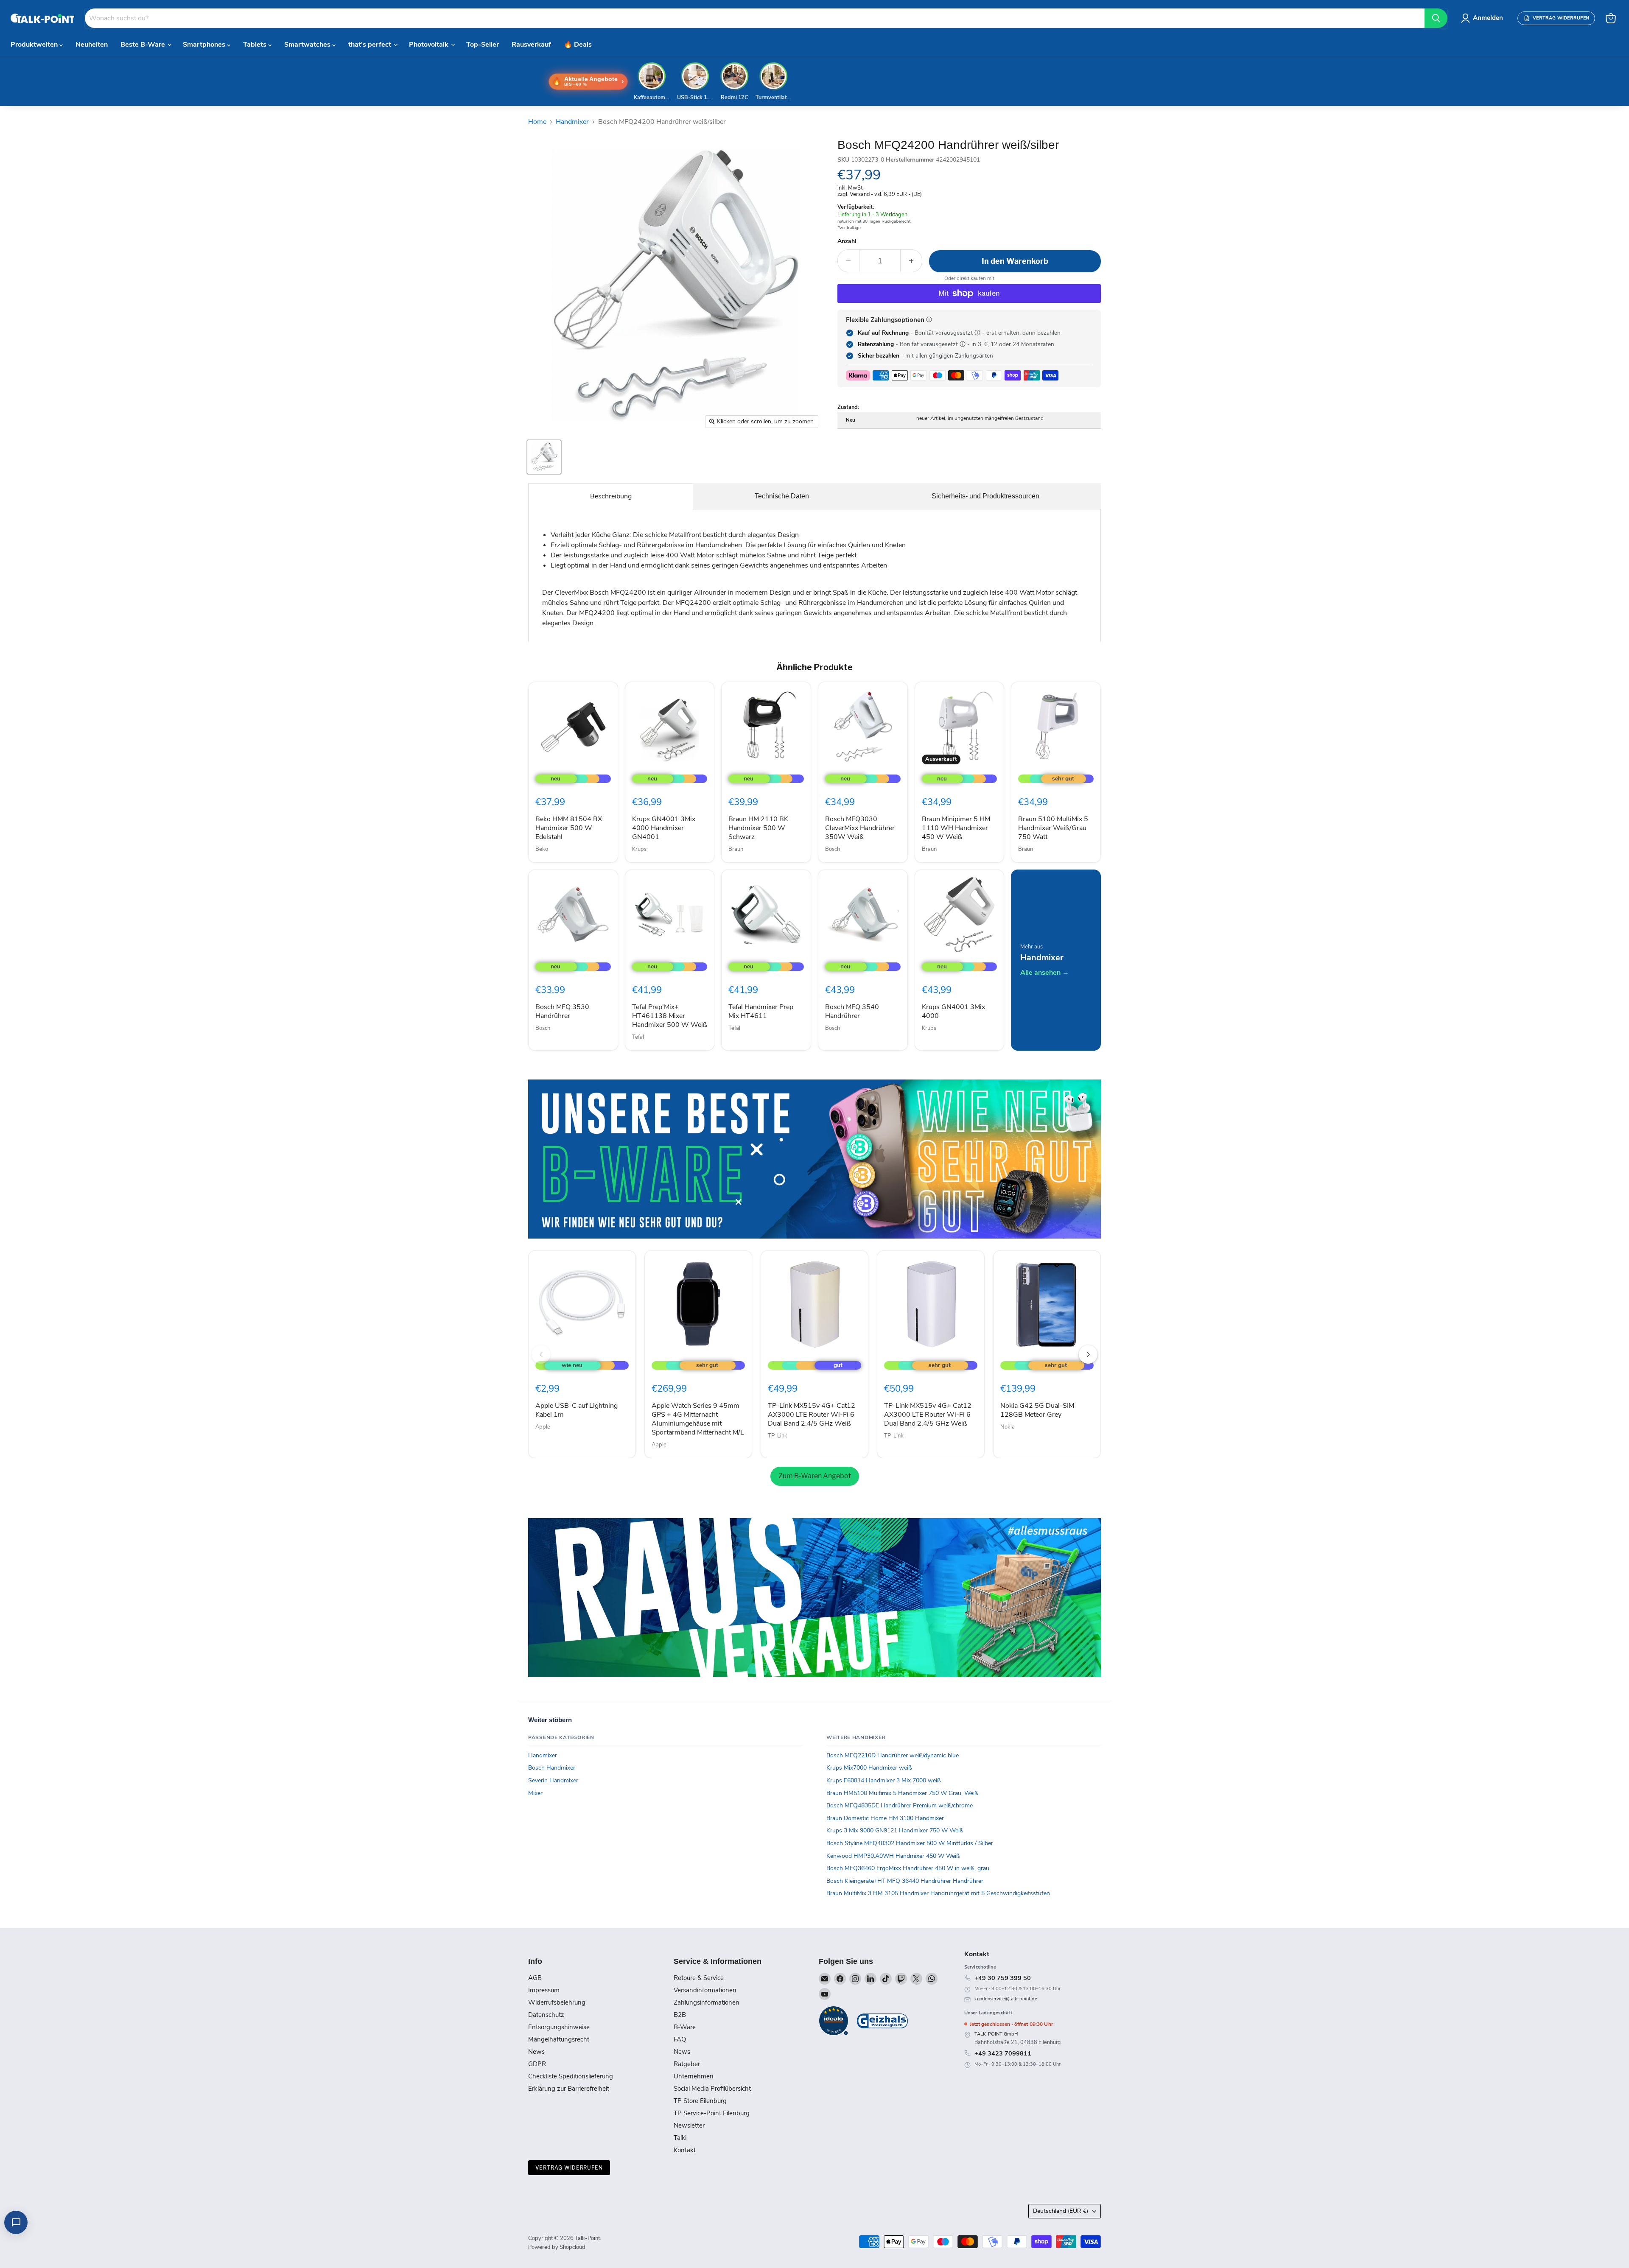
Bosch (833, 849)
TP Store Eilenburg (700, 2101)
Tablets (256, 45)
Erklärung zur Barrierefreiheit (569, 2089)
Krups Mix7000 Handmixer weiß (869, 1768)
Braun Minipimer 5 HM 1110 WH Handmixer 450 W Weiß (956, 828)
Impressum (544, 1990)
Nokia (1008, 1427)
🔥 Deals (578, 45)
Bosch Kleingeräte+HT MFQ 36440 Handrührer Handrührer (905, 1881)
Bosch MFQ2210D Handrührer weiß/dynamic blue (893, 1755)
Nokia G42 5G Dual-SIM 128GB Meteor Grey (1037, 1410)
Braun (736, 849)
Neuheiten (92, 45)
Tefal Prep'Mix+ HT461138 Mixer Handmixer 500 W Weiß (670, 1016)
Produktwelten (35, 45)
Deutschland (1061, 2211)
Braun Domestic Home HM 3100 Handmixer (885, 1818)
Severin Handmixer (553, 1780)
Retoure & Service (699, 1978)
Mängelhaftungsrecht (559, 2039)
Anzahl (847, 241)
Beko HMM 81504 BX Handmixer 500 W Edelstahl (569, 828)
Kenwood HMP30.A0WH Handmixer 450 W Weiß (893, 1856)
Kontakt (685, 2150)
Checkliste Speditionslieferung (571, 2076)
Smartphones (205, 45)
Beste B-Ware (144, 45)
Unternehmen (694, 2076)
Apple (543, 1427)
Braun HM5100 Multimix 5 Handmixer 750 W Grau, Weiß (902, 1793)
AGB (535, 1978)
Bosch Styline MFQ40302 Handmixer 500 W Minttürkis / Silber (910, 1843)
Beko (542, 849)
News (536, 2052)
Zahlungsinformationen (707, 2002)
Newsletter (689, 2125)
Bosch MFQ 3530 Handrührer (562, 1011)
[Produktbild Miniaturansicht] (544, 457)
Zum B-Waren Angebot (815, 1476)
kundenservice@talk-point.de (1006, 1999)
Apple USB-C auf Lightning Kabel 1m (577, 1410)
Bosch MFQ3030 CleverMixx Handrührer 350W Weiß (860, 828)
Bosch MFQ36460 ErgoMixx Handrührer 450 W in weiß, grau (908, 1868)
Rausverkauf (531, 45)
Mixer (535, 1793)
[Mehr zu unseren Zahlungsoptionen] (929, 319)
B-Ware (685, 2027)
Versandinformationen (705, 1990)
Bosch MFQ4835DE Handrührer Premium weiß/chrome (900, 1805)
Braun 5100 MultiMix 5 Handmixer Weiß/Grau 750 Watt (1053, 828)
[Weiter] (1088, 1354)
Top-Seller (483, 45)
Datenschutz (546, 2015)
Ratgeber (687, 2064)
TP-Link (778, 1436)
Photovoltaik (430, 45)
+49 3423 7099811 (1003, 2053)
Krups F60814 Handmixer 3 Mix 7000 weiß (884, 1780)
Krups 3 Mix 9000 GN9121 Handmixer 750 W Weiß (895, 1830)
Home (537, 122)
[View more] (814, 1159)
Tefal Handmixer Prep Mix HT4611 (761, 1011)
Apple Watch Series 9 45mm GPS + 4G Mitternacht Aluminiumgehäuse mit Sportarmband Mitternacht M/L (698, 1419)
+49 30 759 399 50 (1003, 1978)
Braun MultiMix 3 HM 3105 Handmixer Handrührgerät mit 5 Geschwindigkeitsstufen (938, 1893)
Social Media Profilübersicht (712, 2089)
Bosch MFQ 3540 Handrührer (852, 1011)
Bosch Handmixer (552, 1768)
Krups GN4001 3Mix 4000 (953, 1011)
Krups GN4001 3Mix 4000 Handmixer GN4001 (664, 828)
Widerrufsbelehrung (557, 2002)
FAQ (680, 2039)
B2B (680, 2015)
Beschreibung (611, 496)
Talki (680, 2138)
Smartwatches (308, 45)
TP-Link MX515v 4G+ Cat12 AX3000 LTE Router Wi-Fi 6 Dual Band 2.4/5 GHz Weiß (812, 1415)
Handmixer (572, 122)
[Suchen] (1436, 18)
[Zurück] (541, 1354)
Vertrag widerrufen (569, 2168)
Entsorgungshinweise (559, 2027)
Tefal (638, 1037)
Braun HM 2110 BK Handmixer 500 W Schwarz (758, 828)
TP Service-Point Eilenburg (712, 2113)
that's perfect (371, 45)
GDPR (537, 2064)
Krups (639, 849)
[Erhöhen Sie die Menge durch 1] (911, 261)
